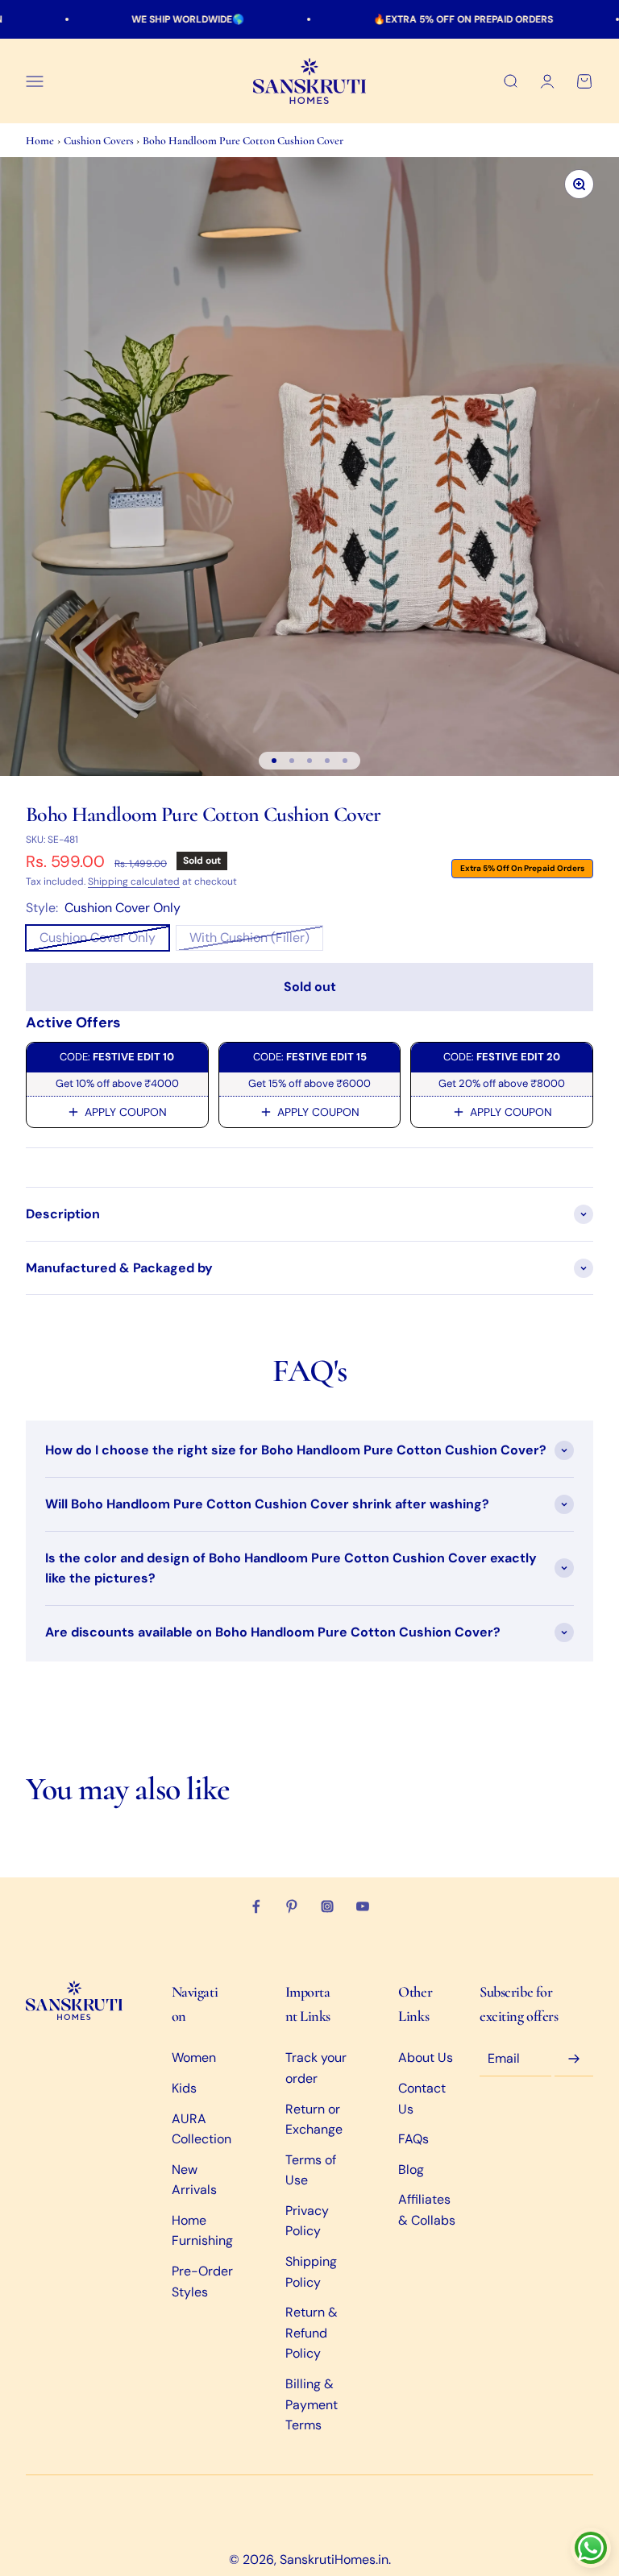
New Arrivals (194, 2180)
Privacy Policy (307, 2221)
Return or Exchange (314, 2120)
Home (40, 141)
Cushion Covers (100, 141)
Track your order (316, 2068)
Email (504, 2058)
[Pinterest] (292, 1906)
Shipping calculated (134, 881)
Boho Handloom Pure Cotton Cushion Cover (243, 141)
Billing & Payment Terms (312, 2404)
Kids (184, 2088)
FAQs (413, 2139)
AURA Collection (201, 2129)
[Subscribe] (574, 2059)
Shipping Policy (311, 2272)
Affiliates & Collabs (427, 2210)
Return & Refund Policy (312, 2333)
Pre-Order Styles (202, 2281)
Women (194, 2057)
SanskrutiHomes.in (334, 2559)
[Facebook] (256, 1906)
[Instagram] (327, 1906)
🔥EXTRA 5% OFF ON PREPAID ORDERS (417, 19)
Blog (411, 2169)
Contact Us (422, 2099)
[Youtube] (363, 1906)
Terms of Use (311, 2170)
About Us (426, 2057)
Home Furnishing (202, 2231)
